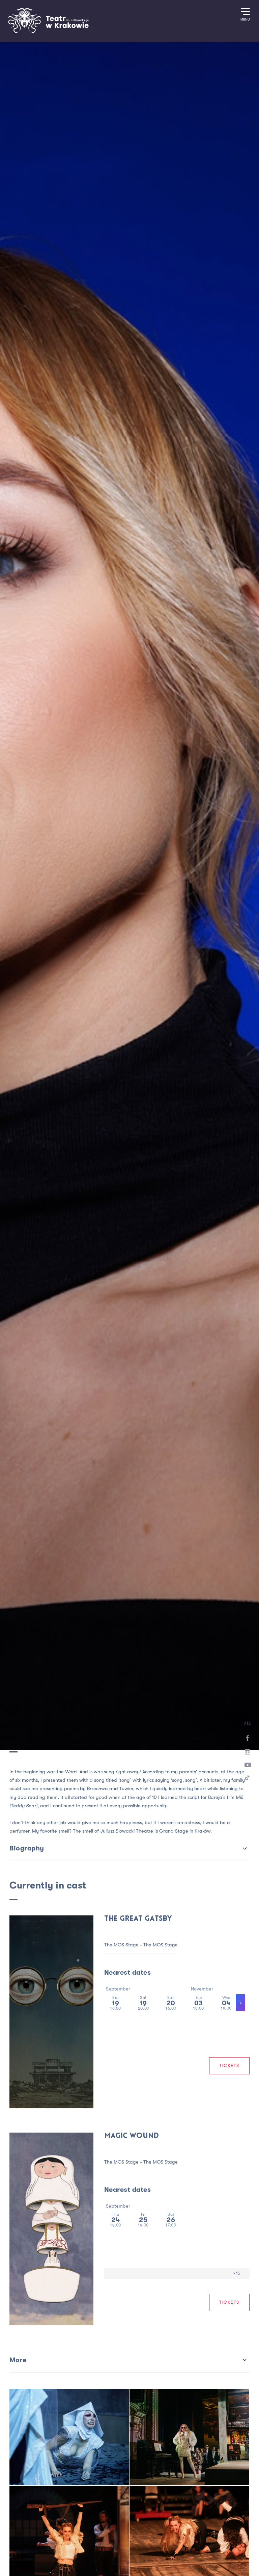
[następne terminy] (241, 2003)
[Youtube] (248, 1765)
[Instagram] (248, 1752)
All (248, 1723)
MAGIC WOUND (132, 2136)
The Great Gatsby (138, 1919)
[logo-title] (48, 32)
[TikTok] (248, 1779)
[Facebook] (248, 1738)
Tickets (229, 2066)
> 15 (237, 2273)
